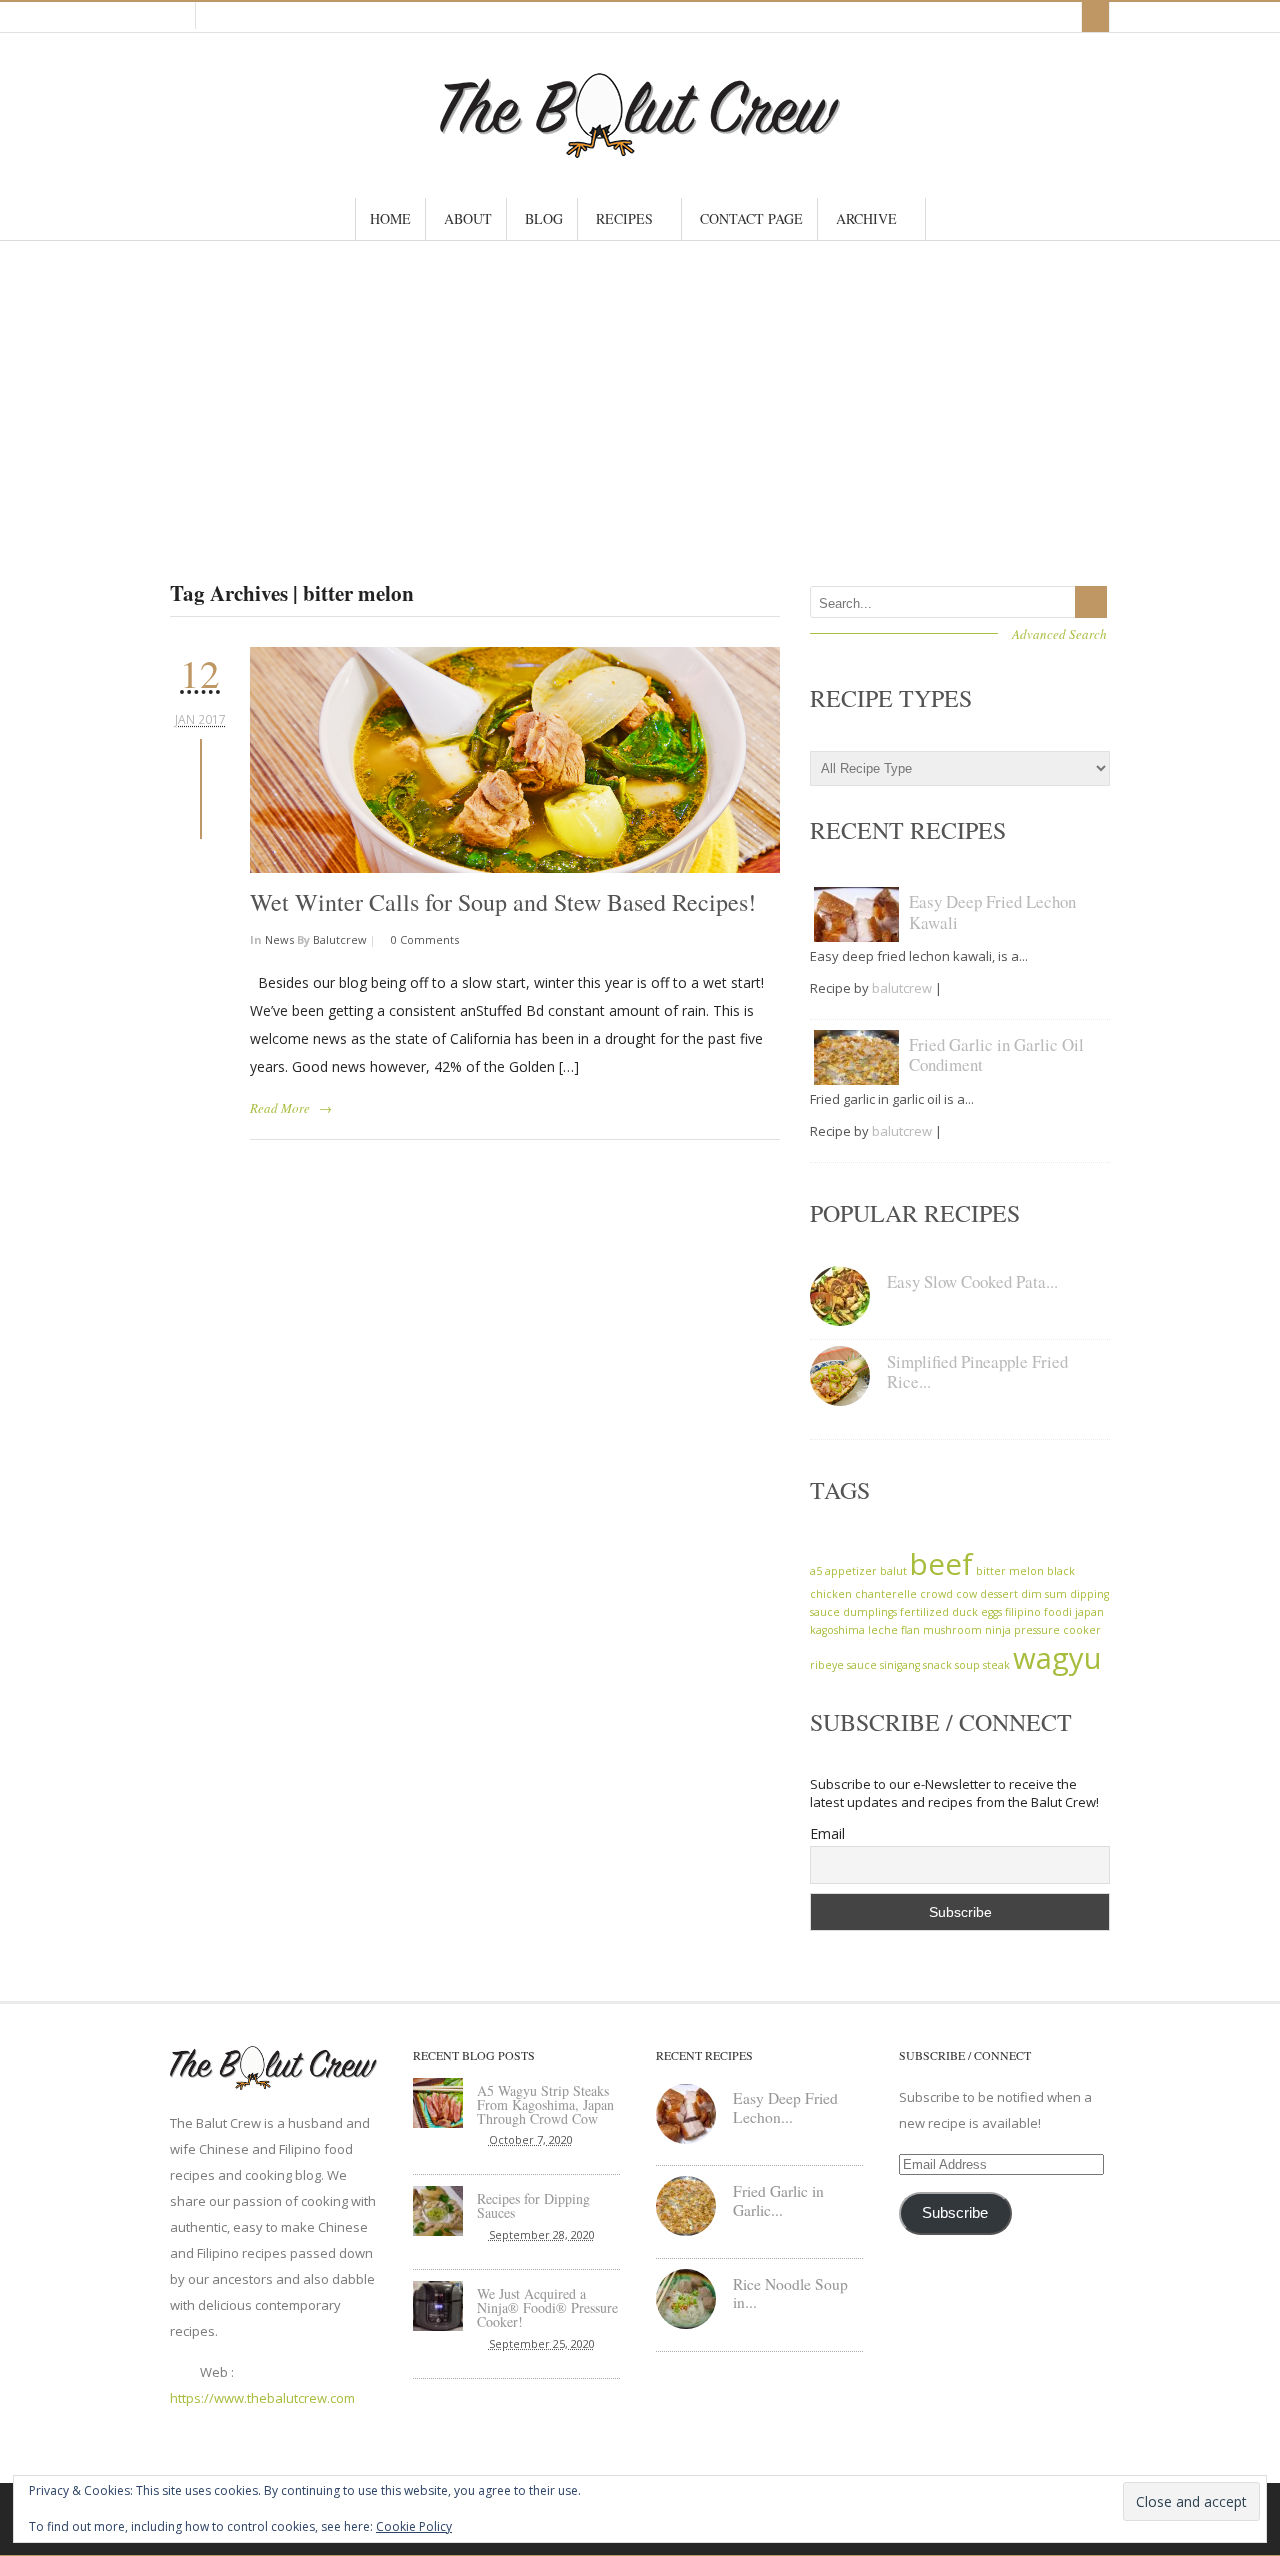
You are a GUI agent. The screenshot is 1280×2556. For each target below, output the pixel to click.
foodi (1058, 1612)
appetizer (851, 1571)
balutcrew (340, 939)
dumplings (870, 1612)
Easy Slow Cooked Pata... (972, 1281)
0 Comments (423, 939)
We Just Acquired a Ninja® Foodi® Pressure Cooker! (547, 2307)
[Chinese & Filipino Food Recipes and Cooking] (640, 148)
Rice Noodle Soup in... (790, 2293)
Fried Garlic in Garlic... (778, 2200)
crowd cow (948, 1594)
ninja (998, 1630)
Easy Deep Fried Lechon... (785, 2107)
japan (1089, 1612)
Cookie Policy (414, 2526)
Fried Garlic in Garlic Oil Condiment (996, 1054)
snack (937, 1665)
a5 (816, 1571)
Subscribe (955, 2213)
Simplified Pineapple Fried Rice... (977, 1371)
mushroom (952, 1630)
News (279, 939)
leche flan (894, 1630)
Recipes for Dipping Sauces (533, 2205)
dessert (999, 1594)
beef (941, 1564)
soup (967, 1665)
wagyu (1057, 1658)
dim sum (1044, 1594)
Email (827, 1833)
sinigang (900, 1665)
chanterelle (886, 1594)
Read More (280, 1108)
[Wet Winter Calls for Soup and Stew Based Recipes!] (515, 760)
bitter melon (1010, 1571)
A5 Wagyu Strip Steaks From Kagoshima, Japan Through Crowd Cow (545, 2104)
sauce (862, 1665)
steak (996, 1665)
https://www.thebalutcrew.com (262, 2398)
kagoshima (837, 1630)
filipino (1023, 1612)
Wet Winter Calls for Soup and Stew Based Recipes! (503, 902)
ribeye (827, 1665)
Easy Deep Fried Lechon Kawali (992, 911)
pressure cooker (1057, 1630)
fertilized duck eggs (951, 1612)
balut (893, 1571)
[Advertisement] (640, 391)
